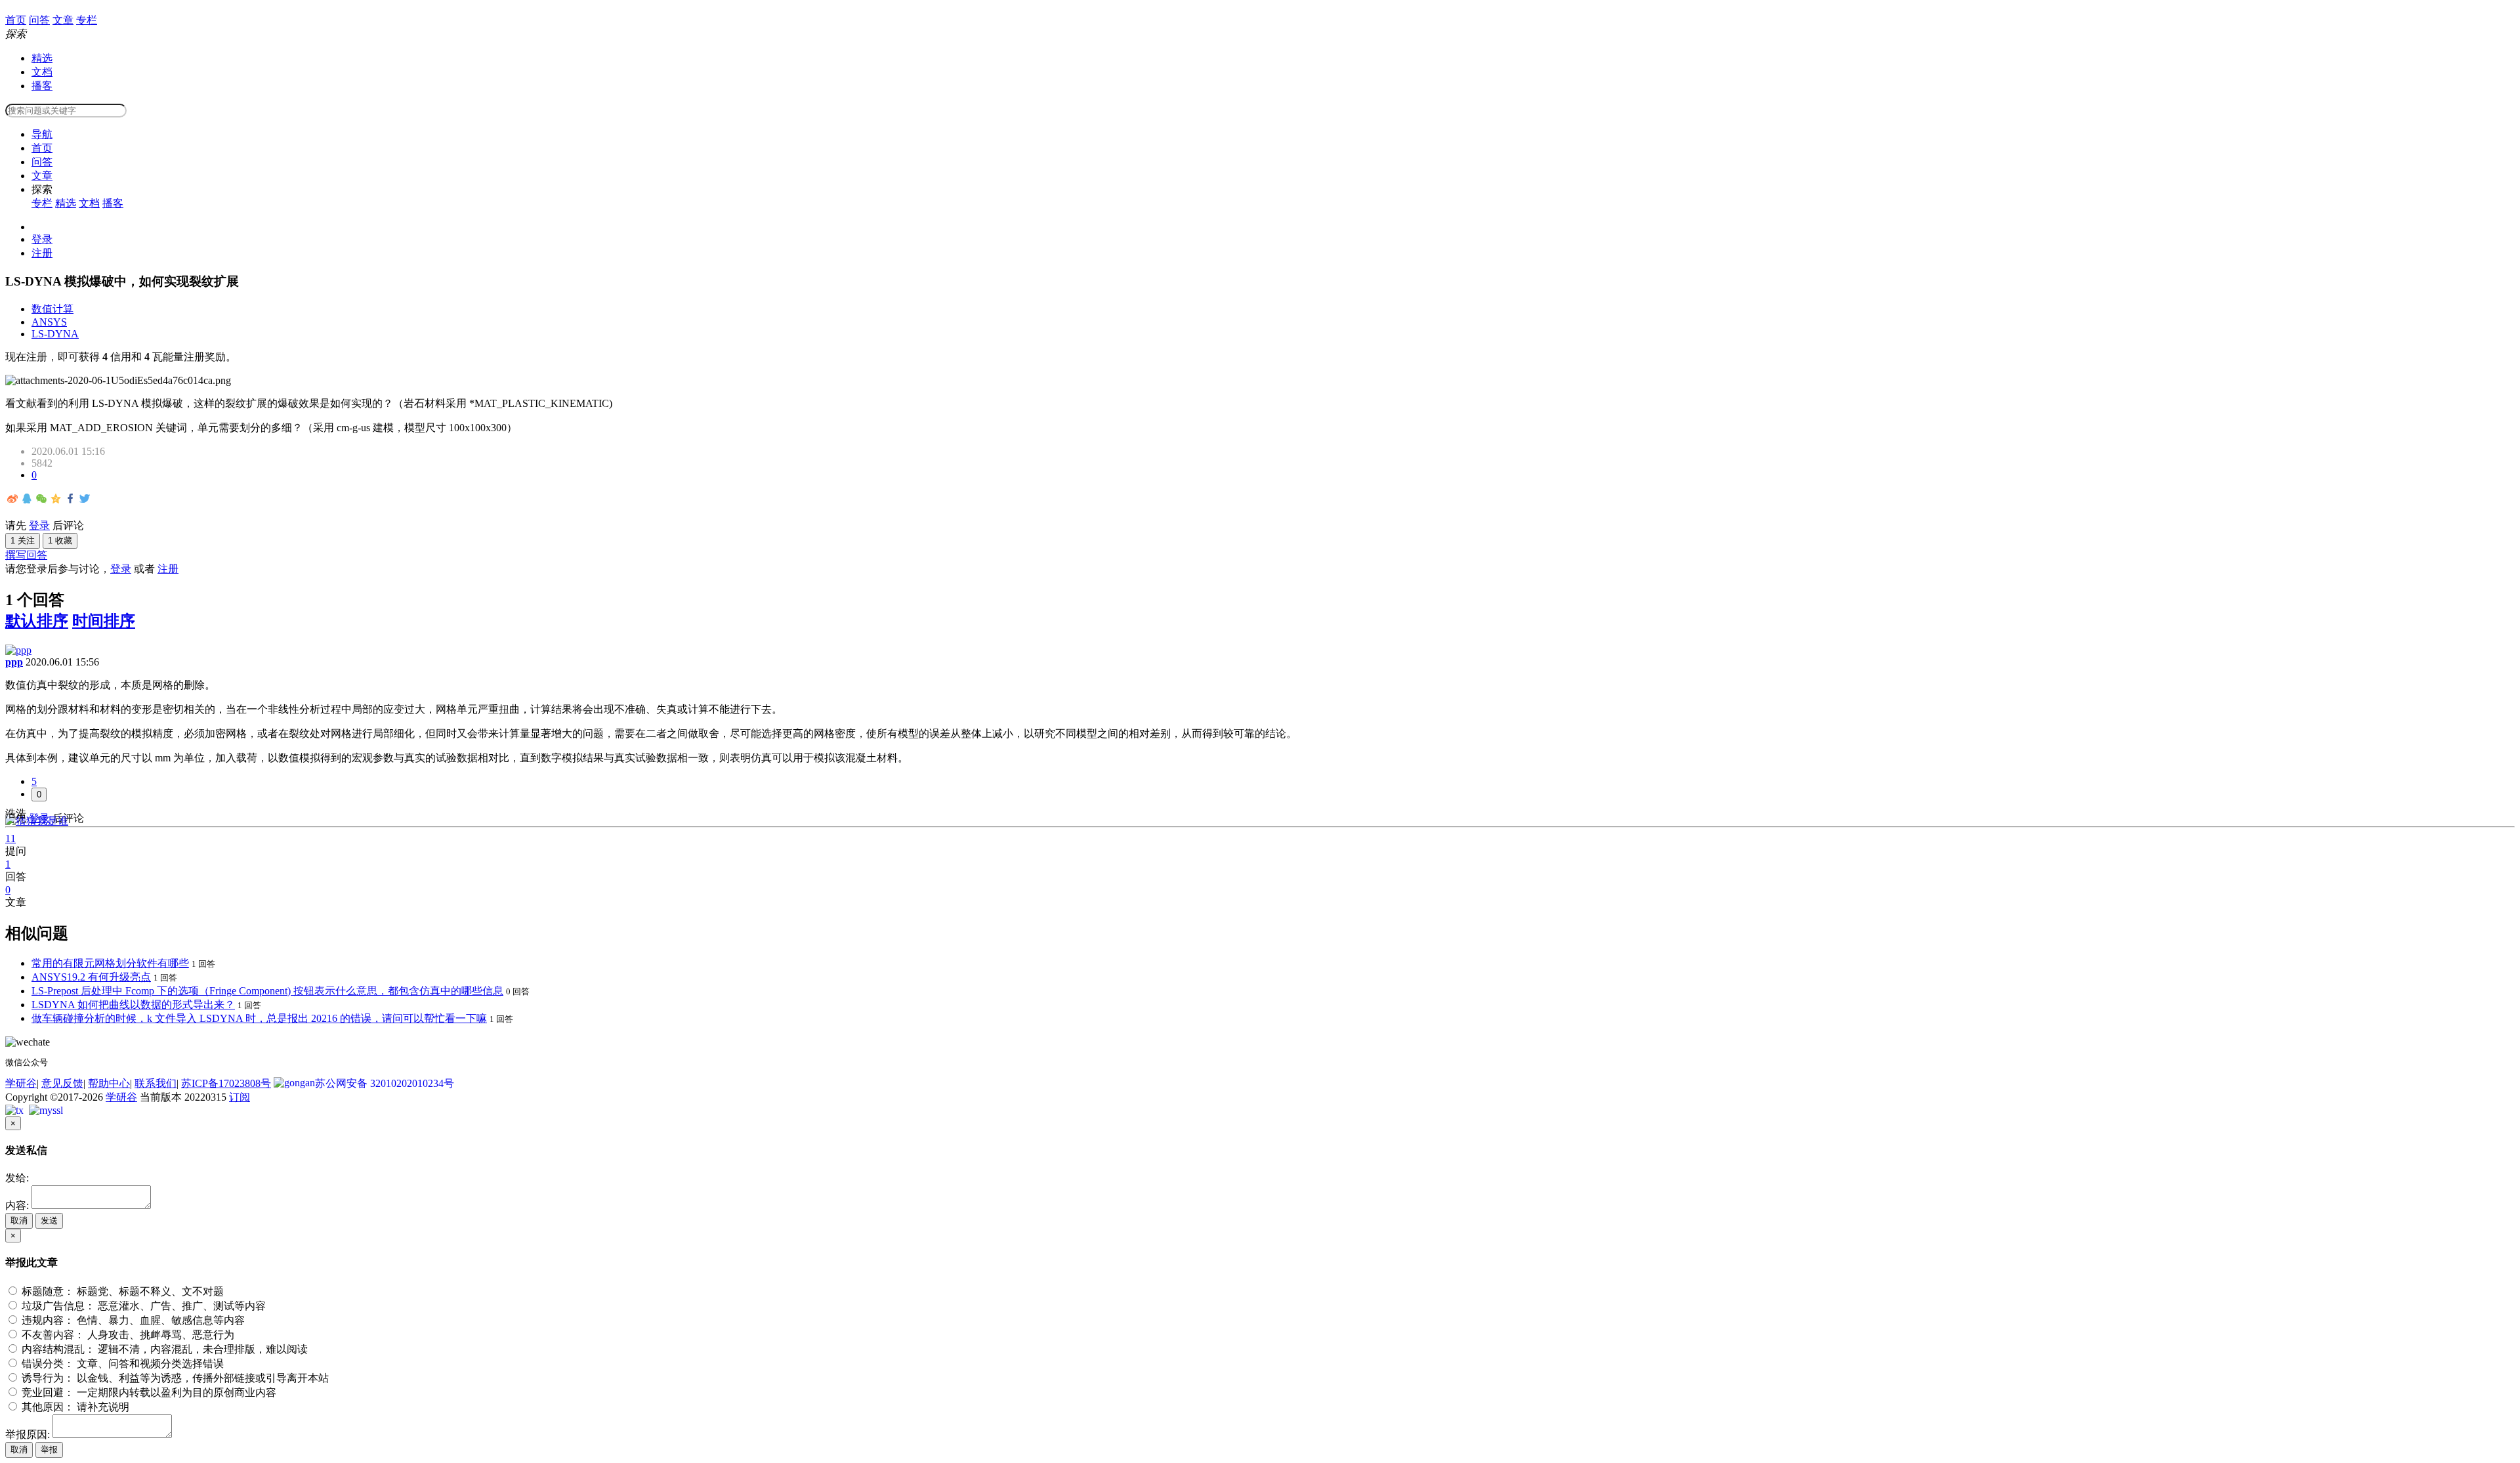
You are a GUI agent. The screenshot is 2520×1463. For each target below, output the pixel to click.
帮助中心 (109, 1083)
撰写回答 (26, 555)
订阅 (240, 1097)
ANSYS (49, 322)
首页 (42, 148)
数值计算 (52, 309)
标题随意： (121, 1291)
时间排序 (104, 621)
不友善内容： (127, 1335)
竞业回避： (148, 1392)
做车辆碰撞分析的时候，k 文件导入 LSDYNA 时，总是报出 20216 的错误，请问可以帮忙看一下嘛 (259, 1018)
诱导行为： (174, 1378)
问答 (42, 162)
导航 (42, 134)
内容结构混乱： (163, 1349)
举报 (49, 1450)
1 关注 (23, 541)
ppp (14, 662)
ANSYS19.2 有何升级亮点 (91, 977)
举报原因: (28, 1434)
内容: (17, 1205)
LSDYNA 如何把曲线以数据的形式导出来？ (133, 1005)
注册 (42, 253)
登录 (42, 239)
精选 (42, 58)
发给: (17, 1178)
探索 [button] (42, 189)
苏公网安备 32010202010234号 (385, 1083)
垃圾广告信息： (142, 1306)
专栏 (42, 203)
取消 (19, 1220)
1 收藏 (60, 541)
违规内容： (132, 1320)
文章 (42, 176)
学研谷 (21, 1083)
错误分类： (121, 1364)
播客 (42, 86)
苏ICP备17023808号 (226, 1083)
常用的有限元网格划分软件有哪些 (110, 963)
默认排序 (37, 621)
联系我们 (156, 1083)
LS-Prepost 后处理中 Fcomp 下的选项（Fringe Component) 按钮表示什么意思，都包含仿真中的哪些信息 (267, 991)
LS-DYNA (55, 334)
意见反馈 (62, 1083)
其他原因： (74, 1407)
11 (10, 838)
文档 (42, 72)
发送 (49, 1220)
